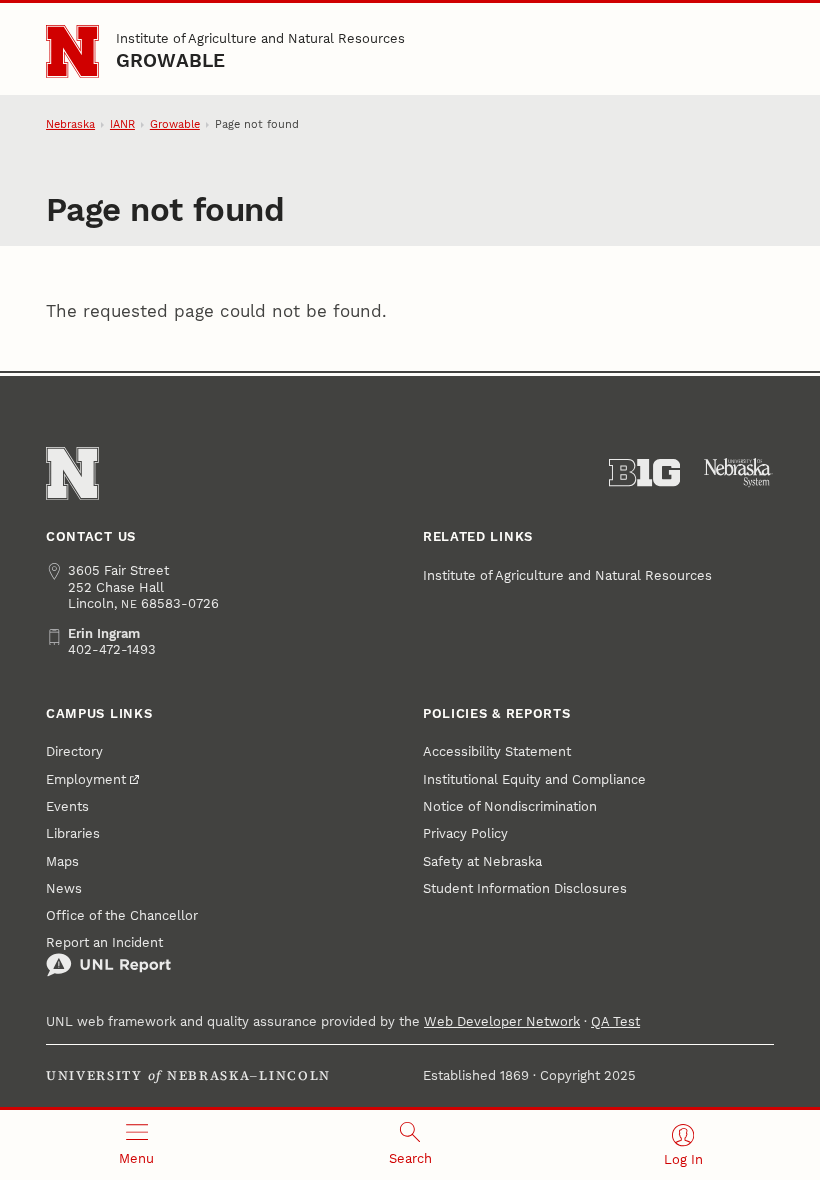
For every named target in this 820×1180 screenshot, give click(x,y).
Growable (171, 61)
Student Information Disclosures (525, 888)
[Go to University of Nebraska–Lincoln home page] (72, 51)
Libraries (73, 833)
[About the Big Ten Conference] (644, 473)
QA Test (615, 1021)
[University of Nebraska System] (738, 473)
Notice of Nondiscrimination (510, 806)
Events (67, 806)
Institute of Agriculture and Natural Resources (260, 38)
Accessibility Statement (497, 751)
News (64, 888)
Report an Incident (104, 942)
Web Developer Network (502, 1021)
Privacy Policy (465, 833)
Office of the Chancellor (122, 915)
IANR (122, 124)
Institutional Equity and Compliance (534, 779)
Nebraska (70, 124)
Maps (62, 861)
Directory (74, 751)
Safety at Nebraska (482, 861)
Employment (86, 779)
